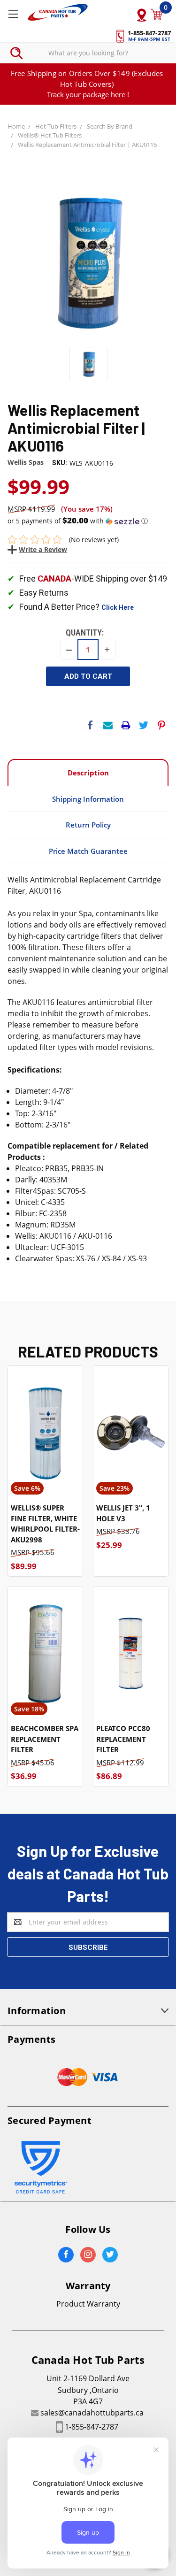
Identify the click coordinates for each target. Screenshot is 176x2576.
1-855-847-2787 (92, 2427)
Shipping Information (88, 799)
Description (88, 773)
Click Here (118, 607)
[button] (88, 521)
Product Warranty (88, 2304)
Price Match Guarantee (88, 851)
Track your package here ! (88, 94)
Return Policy (88, 825)
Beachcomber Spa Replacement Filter (45, 1739)
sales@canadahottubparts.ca (92, 2413)
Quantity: (85, 632)
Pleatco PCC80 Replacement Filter (123, 1739)
